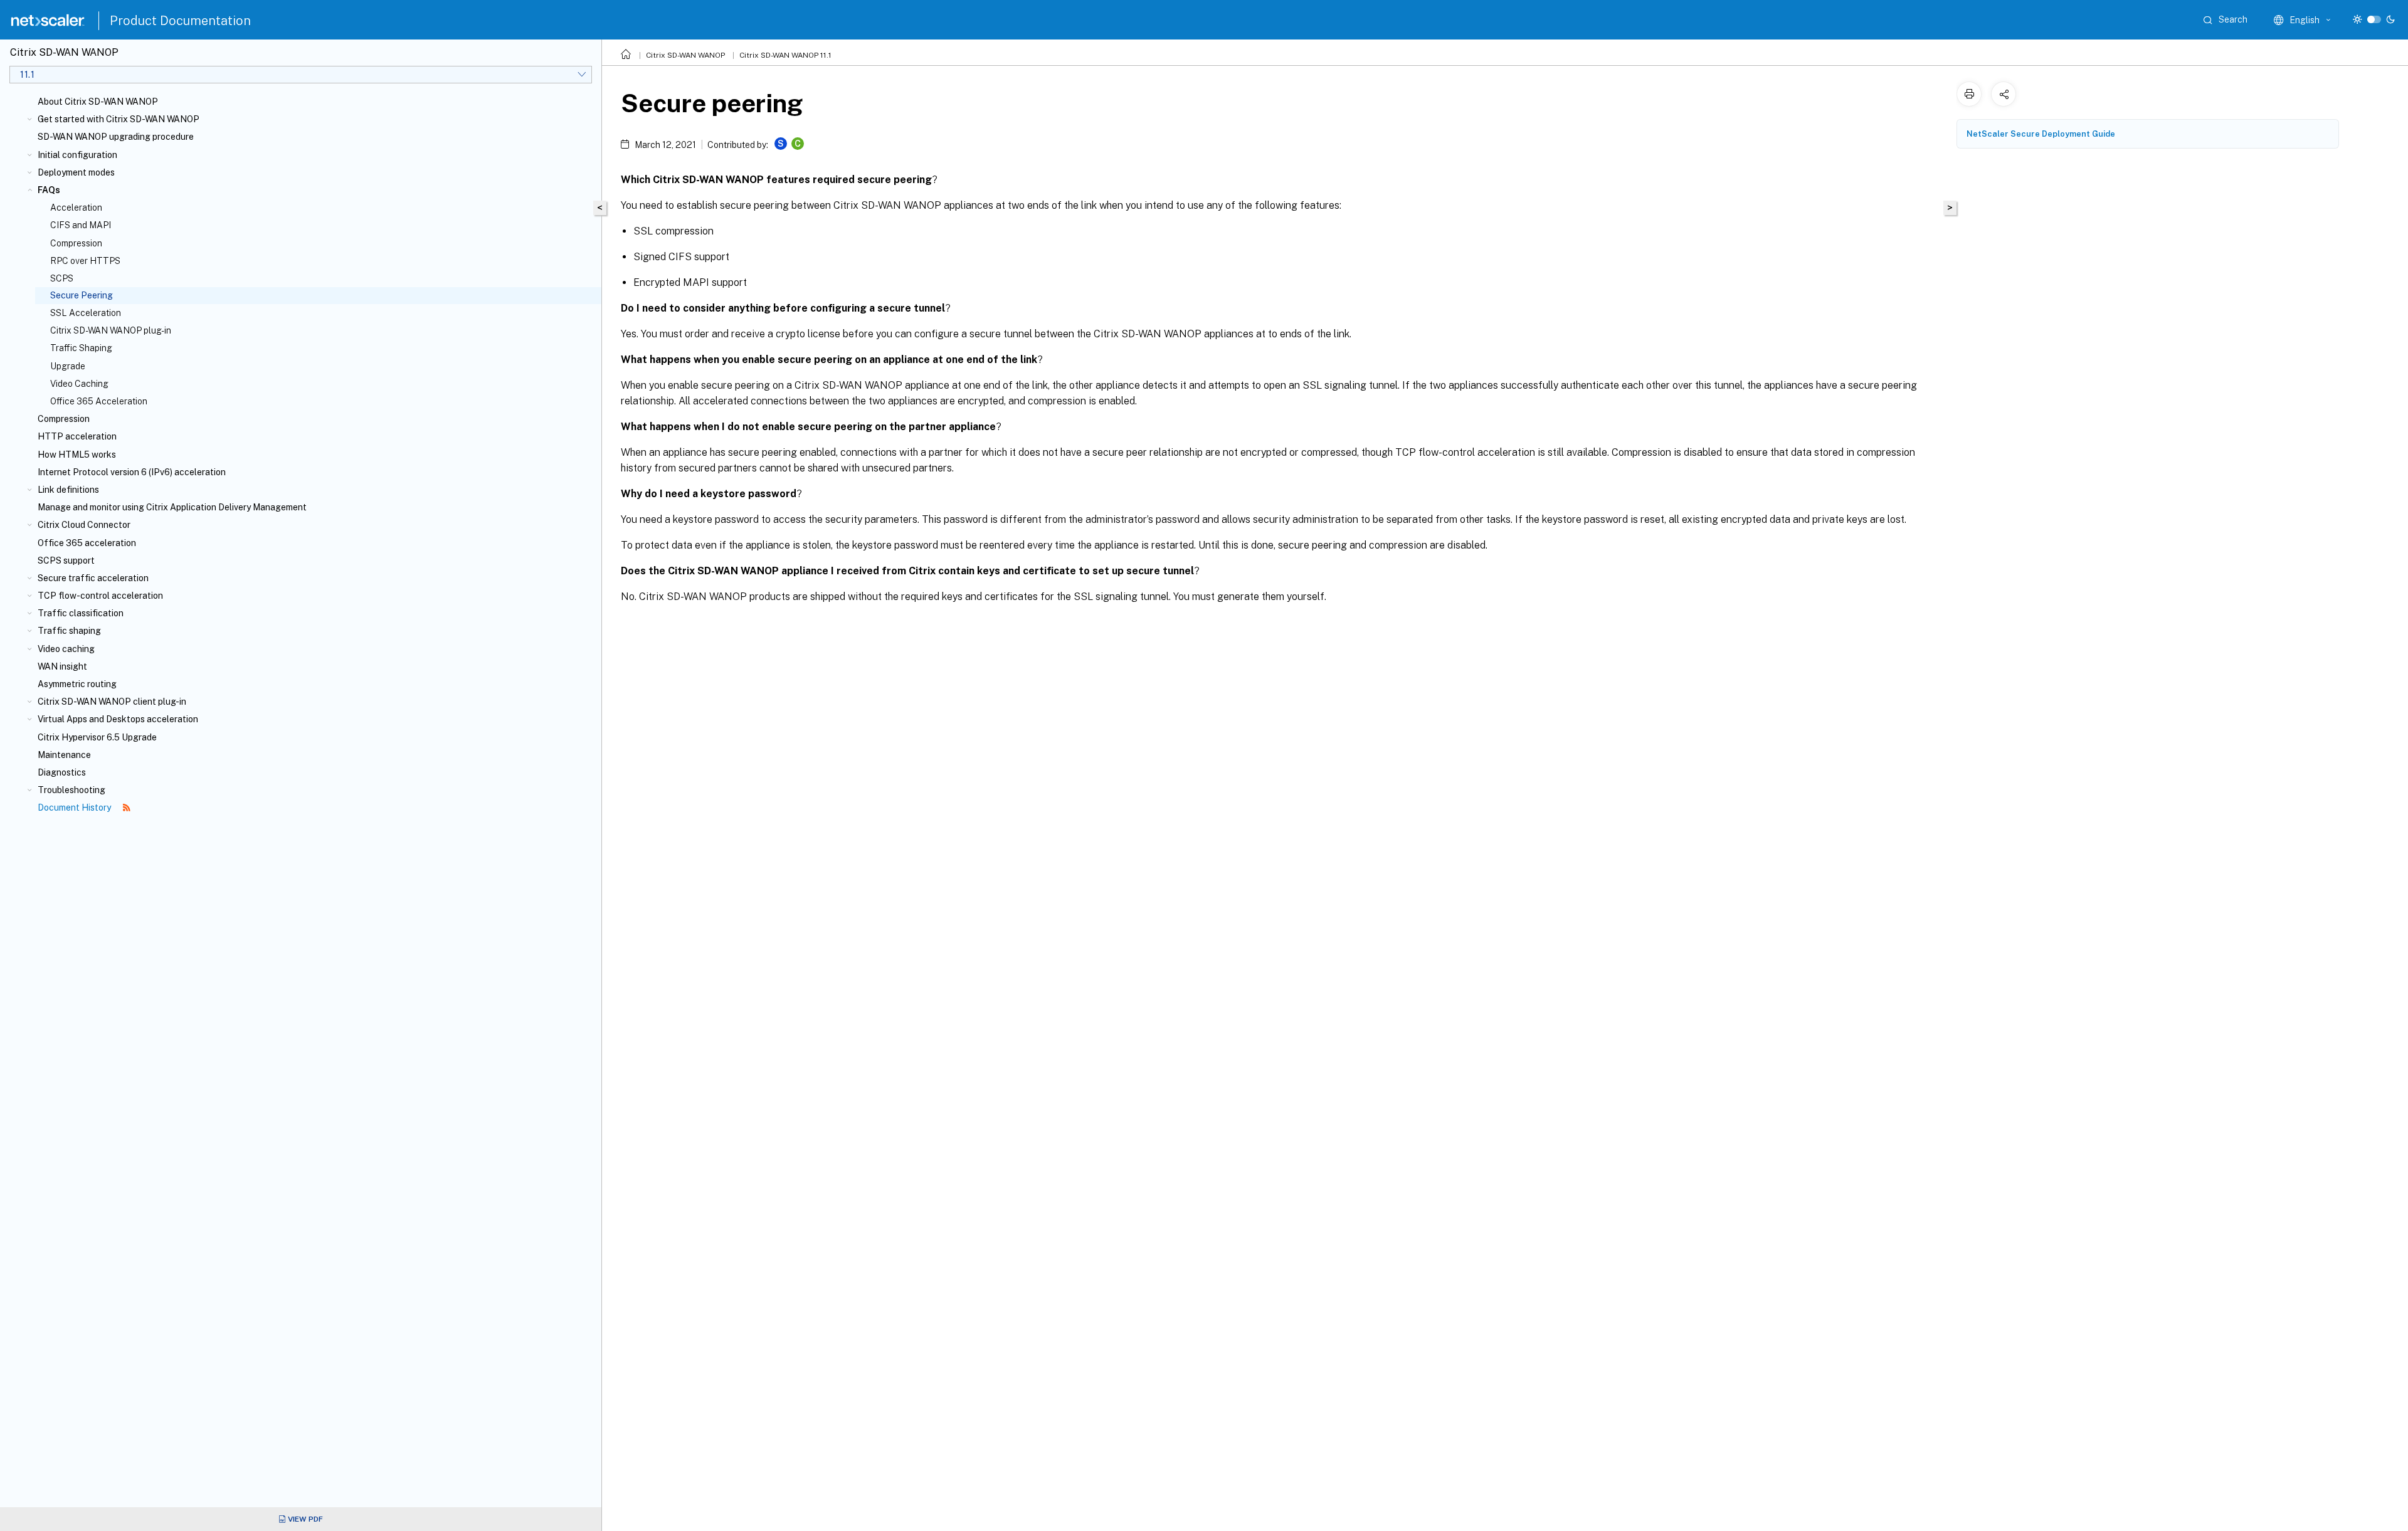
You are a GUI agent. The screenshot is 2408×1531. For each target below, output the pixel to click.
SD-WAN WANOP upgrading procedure (116, 137)
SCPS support (66, 560)
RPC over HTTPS (85, 261)
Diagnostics (62, 772)
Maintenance (64, 755)
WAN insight (62, 666)
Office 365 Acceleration (99, 401)
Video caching (66, 649)
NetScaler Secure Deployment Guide (2041, 134)
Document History (75, 808)
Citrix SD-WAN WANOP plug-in (111, 330)
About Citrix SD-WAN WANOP (98, 102)
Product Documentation (180, 21)
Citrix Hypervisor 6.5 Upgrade (97, 737)
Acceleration (76, 208)
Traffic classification (81, 613)
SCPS (62, 278)
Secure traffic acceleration (93, 578)
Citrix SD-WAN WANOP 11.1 (785, 55)
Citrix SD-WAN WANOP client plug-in (112, 702)
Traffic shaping (69, 631)
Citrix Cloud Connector (84, 525)
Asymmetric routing (77, 684)
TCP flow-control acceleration (100, 596)
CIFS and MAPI (81, 225)
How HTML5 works (77, 455)
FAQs (49, 190)
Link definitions (68, 490)
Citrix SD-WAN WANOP (685, 55)
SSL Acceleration (86, 313)
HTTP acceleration (77, 436)
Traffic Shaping (81, 348)
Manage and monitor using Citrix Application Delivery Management (172, 507)
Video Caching (79, 384)
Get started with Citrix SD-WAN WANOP (119, 119)
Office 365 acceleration (87, 543)
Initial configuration (77, 155)
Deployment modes (76, 172)
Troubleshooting (71, 790)
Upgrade (68, 366)
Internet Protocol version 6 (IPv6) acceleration (132, 472)
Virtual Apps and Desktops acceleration (118, 719)
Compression (76, 243)
